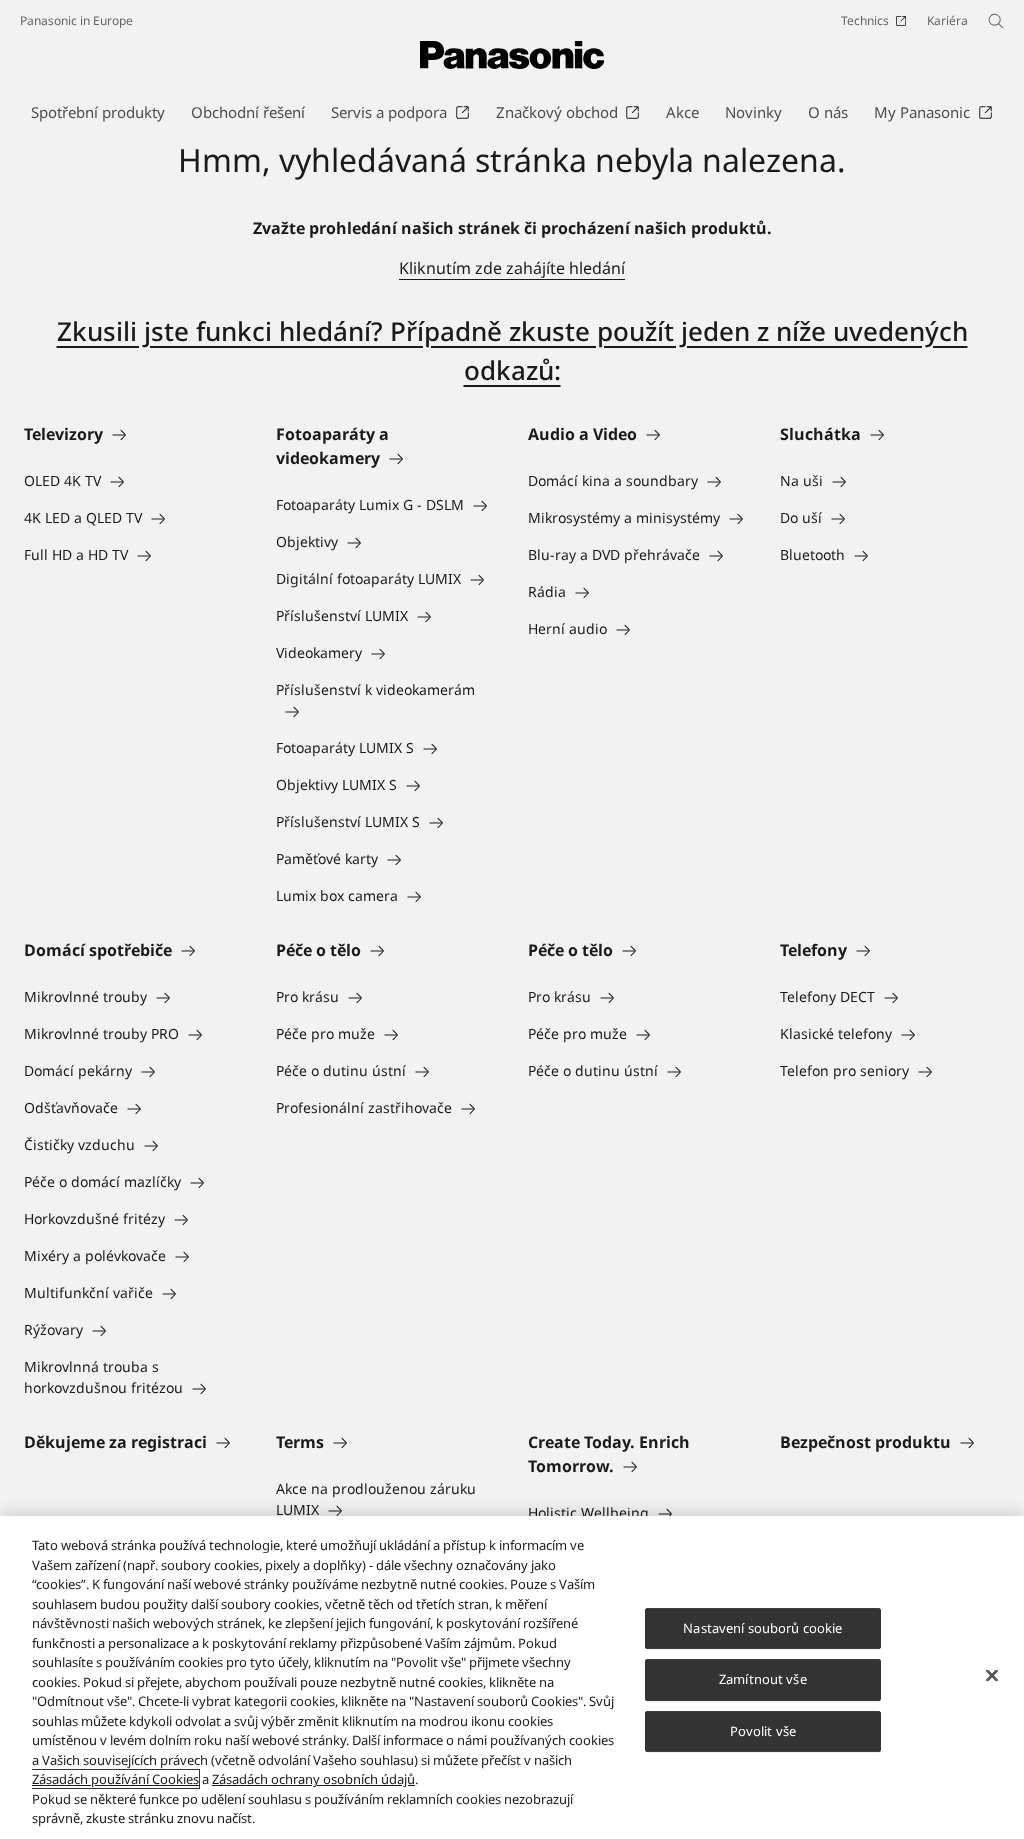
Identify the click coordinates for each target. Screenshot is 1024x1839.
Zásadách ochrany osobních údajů (313, 1779)
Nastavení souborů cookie (762, 1628)
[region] (512, 1677)
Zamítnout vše (763, 1679)
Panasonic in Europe (76, 20)
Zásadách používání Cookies (115, 1779)
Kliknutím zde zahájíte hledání (512, 268)
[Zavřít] (992, 1675)
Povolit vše (763, 1731)
